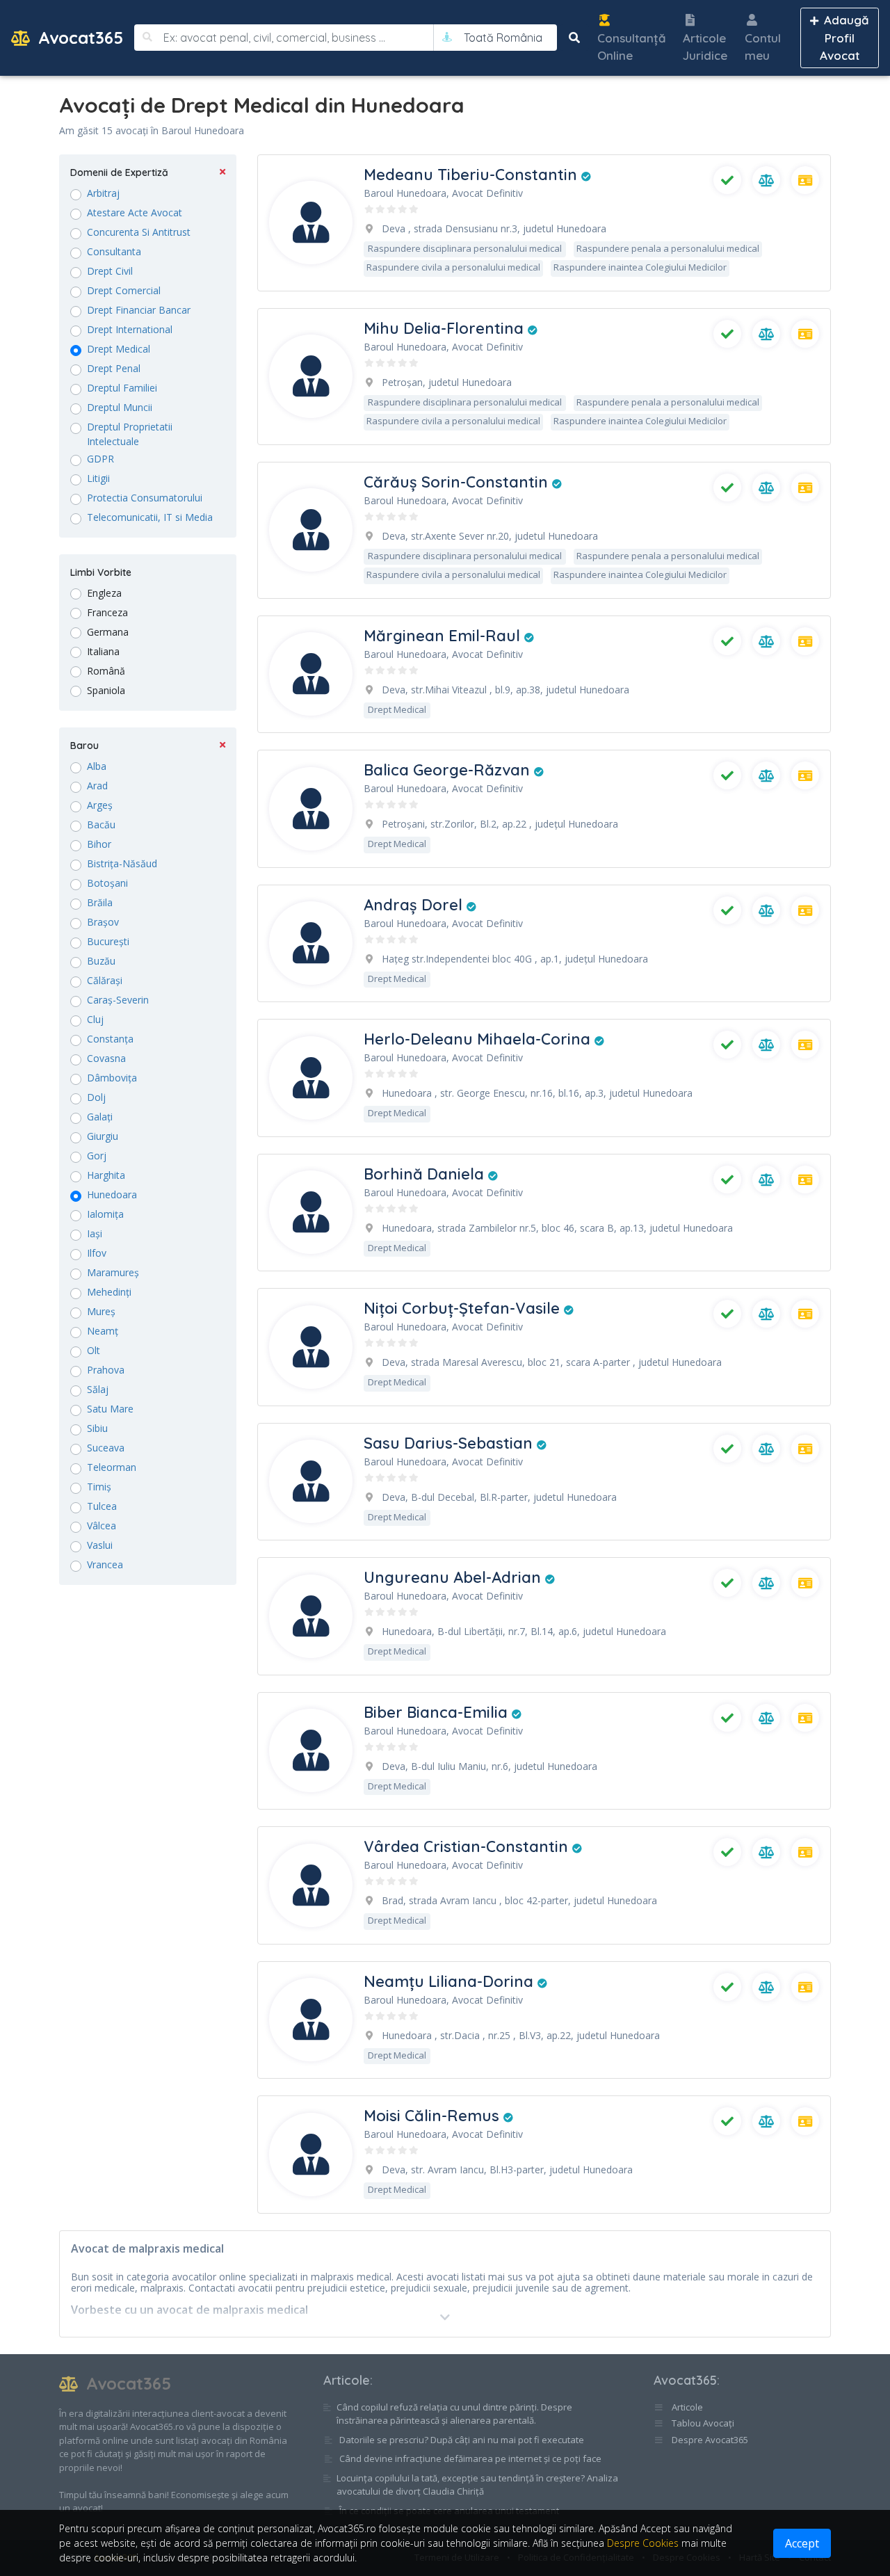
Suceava (106, 1448)
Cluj (95, 1019)
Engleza (104, 593)
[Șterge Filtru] (222, 173)
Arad (97, 786)
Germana (108, 632)
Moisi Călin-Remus (434, 2116)
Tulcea (102, 1506)
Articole (347, 2380)
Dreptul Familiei (122, 388)
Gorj (97, 1156)
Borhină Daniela (426, 1174)
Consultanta (114, 251)
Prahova (106, 1370)
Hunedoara (112, 1194)
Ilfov (97, 1253)
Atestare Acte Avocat (135, 212)
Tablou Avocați (702, 2423)
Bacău (101, 824)
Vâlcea (102, 1526)
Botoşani (107, 883)
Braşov (103, 922)
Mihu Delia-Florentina (446, 328)
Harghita (106, 1175)
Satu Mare (110, 1409)
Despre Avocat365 (709, 2440)
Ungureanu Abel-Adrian (454, 1577)
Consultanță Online (632, 47)
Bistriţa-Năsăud (122, 863)
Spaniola (106, 690)
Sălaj (98, 1389)
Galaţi (100, 1117)
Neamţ (103, 1331)
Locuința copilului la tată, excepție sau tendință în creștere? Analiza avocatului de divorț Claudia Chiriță (477, 2485)
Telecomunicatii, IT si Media (150, 517)
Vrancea (105, 1564)
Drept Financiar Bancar (139, 310)
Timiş (99, 1487)
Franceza (107, 612)
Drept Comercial (124, 290)
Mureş (101, 1311)
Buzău (101, 961)
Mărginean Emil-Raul (444, 636)
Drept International (130, 329)
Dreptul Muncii (120, 407)
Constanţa (110, 1039)
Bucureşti (108, 941)
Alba (97, 766)
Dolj (96, 1097)
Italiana (103, 651)
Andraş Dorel (415, 905)
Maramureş (113, 1272)
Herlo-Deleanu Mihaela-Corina (479, 1039)
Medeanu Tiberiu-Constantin (472, 175)
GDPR (100, 459)
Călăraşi (105, 980)
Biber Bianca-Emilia (438, 1712)
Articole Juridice (705, 47)
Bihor (99, 844)
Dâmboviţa (112, 1078)
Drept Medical (119, 349)
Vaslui (100, 1545)
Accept (802, 2543)
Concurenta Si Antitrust (139, 232)
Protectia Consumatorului (145, 498)
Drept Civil (110, 271)
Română (106, 671)
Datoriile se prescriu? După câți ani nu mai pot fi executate (462, 2440)
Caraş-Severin (118, 1000)
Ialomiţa (105, 1214)
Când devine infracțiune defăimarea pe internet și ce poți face (470, 2458)
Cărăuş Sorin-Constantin (458, 482)
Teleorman (112, 1467)
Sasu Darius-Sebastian (450, 1443)
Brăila (100, 902)
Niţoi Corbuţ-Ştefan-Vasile (464, 1308)
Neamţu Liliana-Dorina (451, 1981)
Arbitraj (103, 193)
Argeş (100, 805)
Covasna (106, 1058)
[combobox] (503, 38)
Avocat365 (78, 38)
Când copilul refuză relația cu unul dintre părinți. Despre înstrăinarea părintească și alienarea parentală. (454, 2414)
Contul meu (763, 47)
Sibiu (97, 1428)
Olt (94, 1350)
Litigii (98, 478)
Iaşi (95, 1233)
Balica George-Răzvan (449, 770)
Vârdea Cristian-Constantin (468, 1846)
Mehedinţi (109, 1292)
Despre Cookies (643, 2543)
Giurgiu (103, 1136)
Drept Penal (114, 368)
